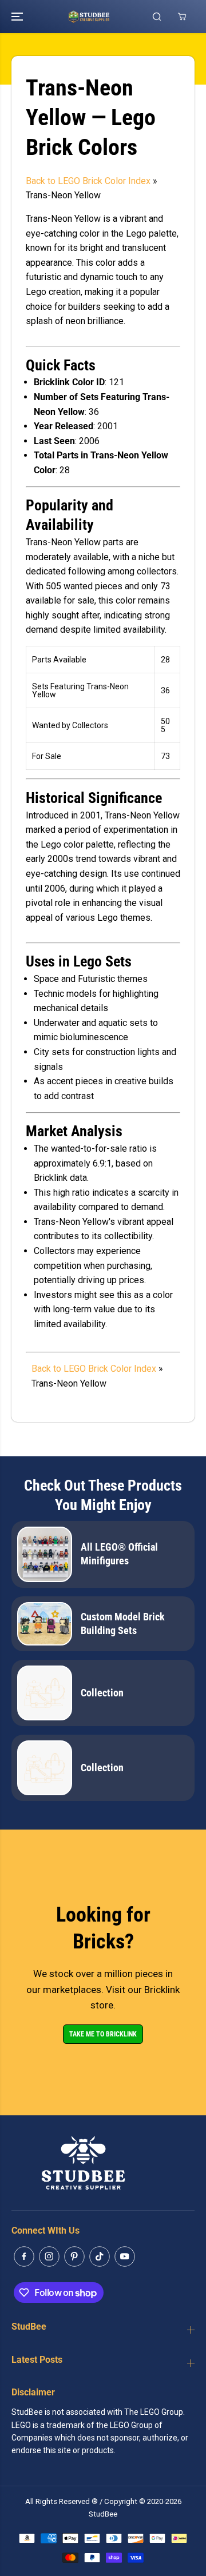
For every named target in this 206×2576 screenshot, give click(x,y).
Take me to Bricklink (103, 2034)
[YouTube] (125, 2257)
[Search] (157, 17)
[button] (18, 17)
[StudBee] (103, 17)
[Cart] (182, 17)
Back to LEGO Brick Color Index (88, 181)
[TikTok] (100, 2257)
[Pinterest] (74, 2257)
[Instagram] (49, 2257)
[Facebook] (24, 2257)
